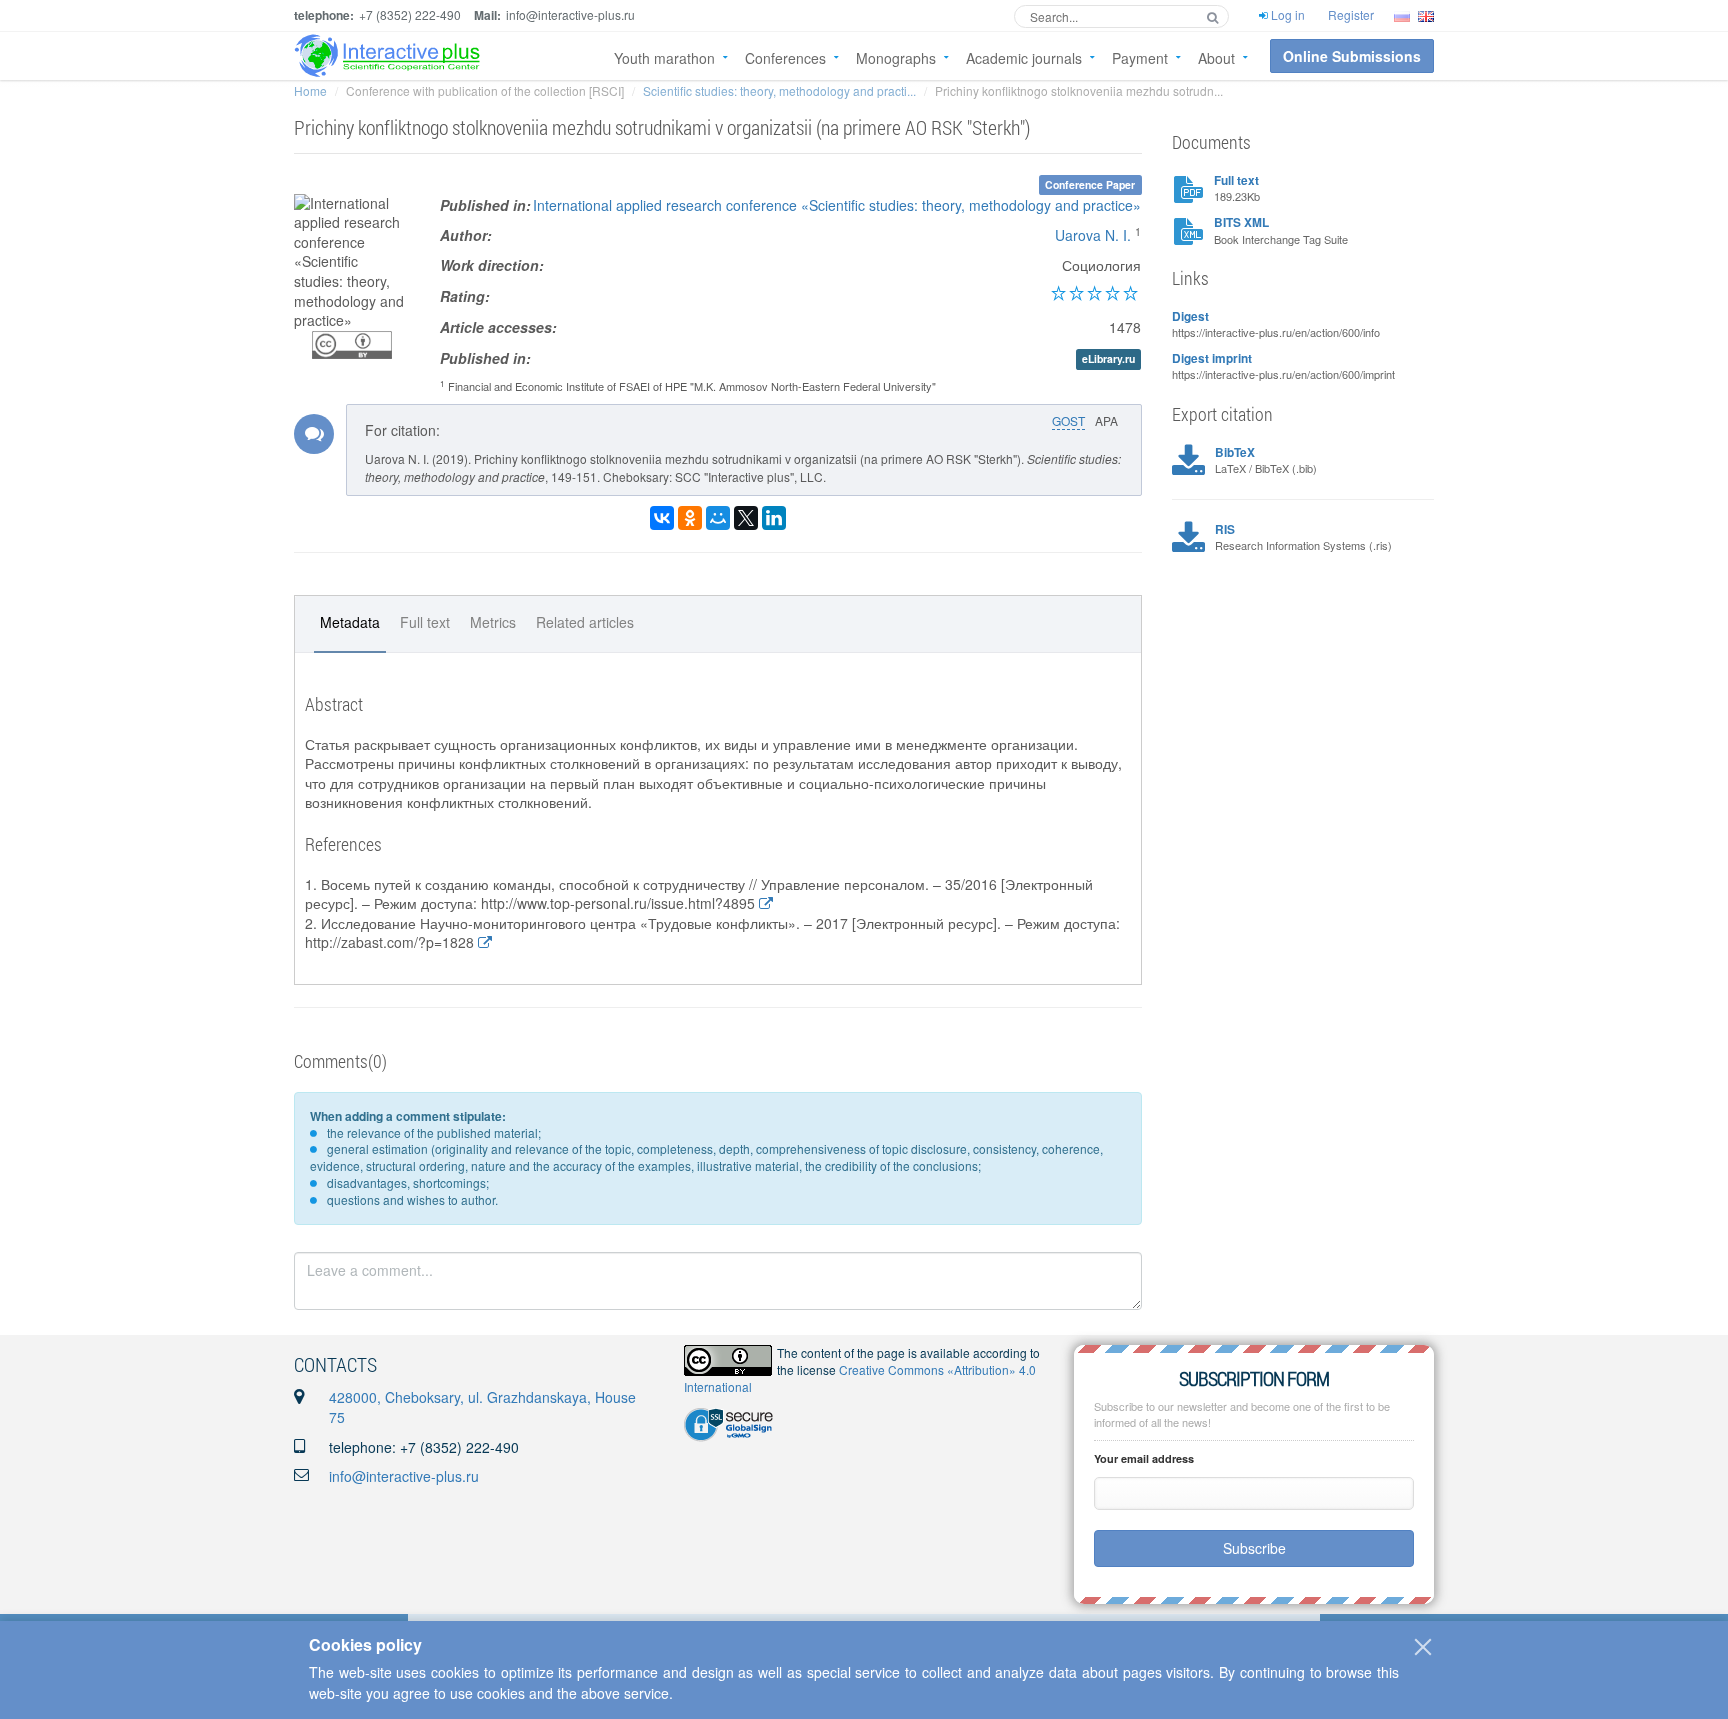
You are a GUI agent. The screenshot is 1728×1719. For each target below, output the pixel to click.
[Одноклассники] (690, 518)
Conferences (785, 58)
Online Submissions (1352, 56)
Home (310, 90)
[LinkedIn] (774, 518)
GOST (1068, 420)
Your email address (1144, 1458)
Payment (1140, 58)
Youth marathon (664, 58)
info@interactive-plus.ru (404, 1476)
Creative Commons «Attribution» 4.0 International (860, 1378)
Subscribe (1254, 1548)
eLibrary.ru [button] (1108, 359)
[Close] (1423, 1647)
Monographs (896, 58)
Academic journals (1024, 58)
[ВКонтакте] (662, 518)
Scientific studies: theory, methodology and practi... (779, 90)
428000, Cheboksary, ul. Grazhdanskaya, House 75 (482, 1407)
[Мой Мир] (718, 518)
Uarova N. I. (1093, 235)
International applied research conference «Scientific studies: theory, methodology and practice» (837, 205)
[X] (746, 518)
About (1216, 58)
